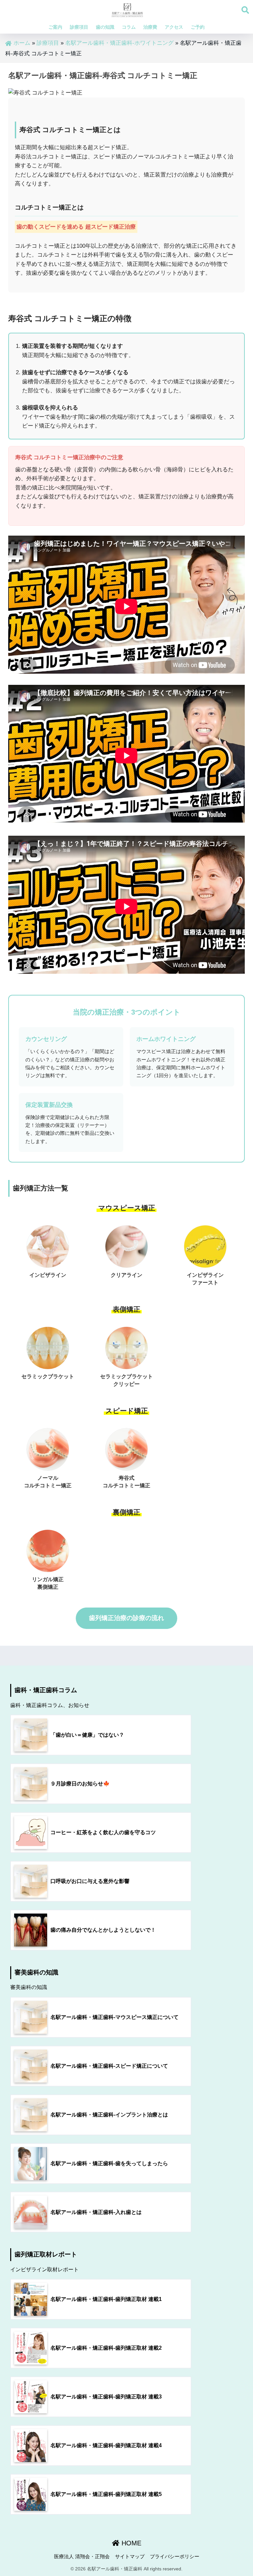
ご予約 (198, 27)
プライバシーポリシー (175, 2557)
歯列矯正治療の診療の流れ (126, 1618)
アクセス (174, 27)
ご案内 (55, 27)
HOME (130, 2543)
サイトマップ (130, 2557)
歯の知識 (105, 27)
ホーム (22, 43)
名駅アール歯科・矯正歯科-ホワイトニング (119, 43)
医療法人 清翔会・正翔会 (82, 2557)
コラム (129, 27)
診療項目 (79, 27)
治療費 (150, 27)
